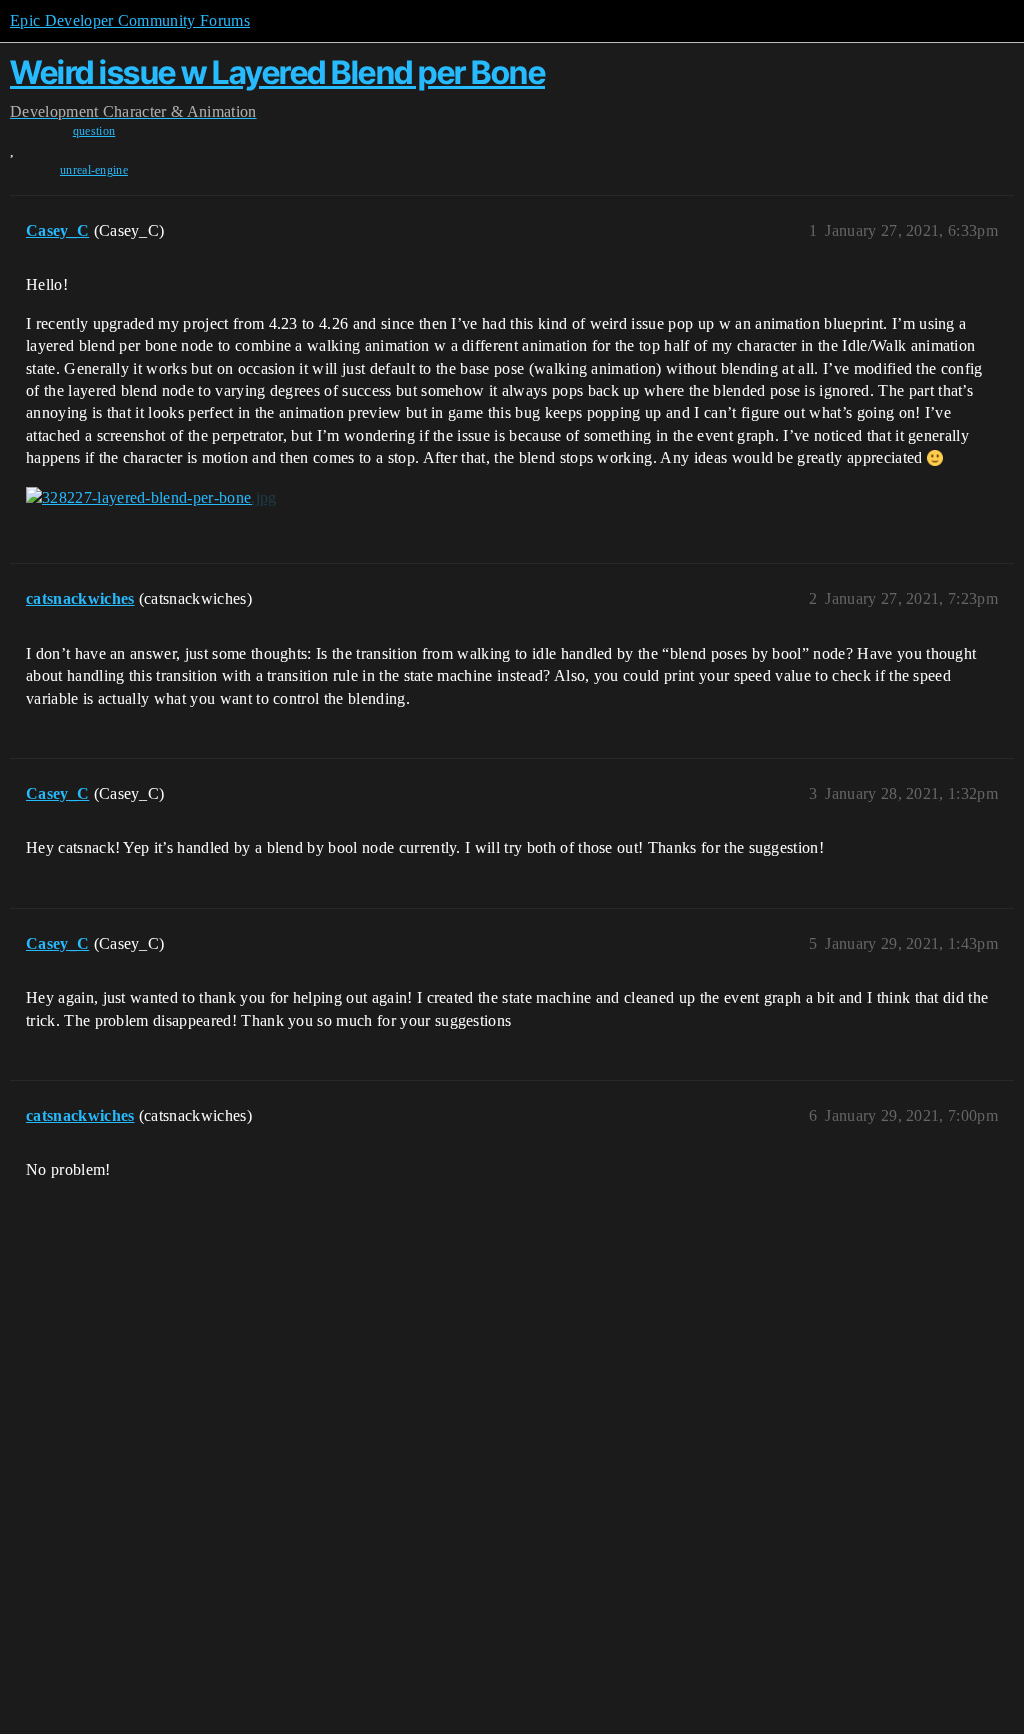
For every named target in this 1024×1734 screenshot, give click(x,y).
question (94, 131)
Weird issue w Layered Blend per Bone (277, 72)
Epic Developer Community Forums (130, 20)
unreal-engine (94, 170)
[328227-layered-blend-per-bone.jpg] (151, 498)
